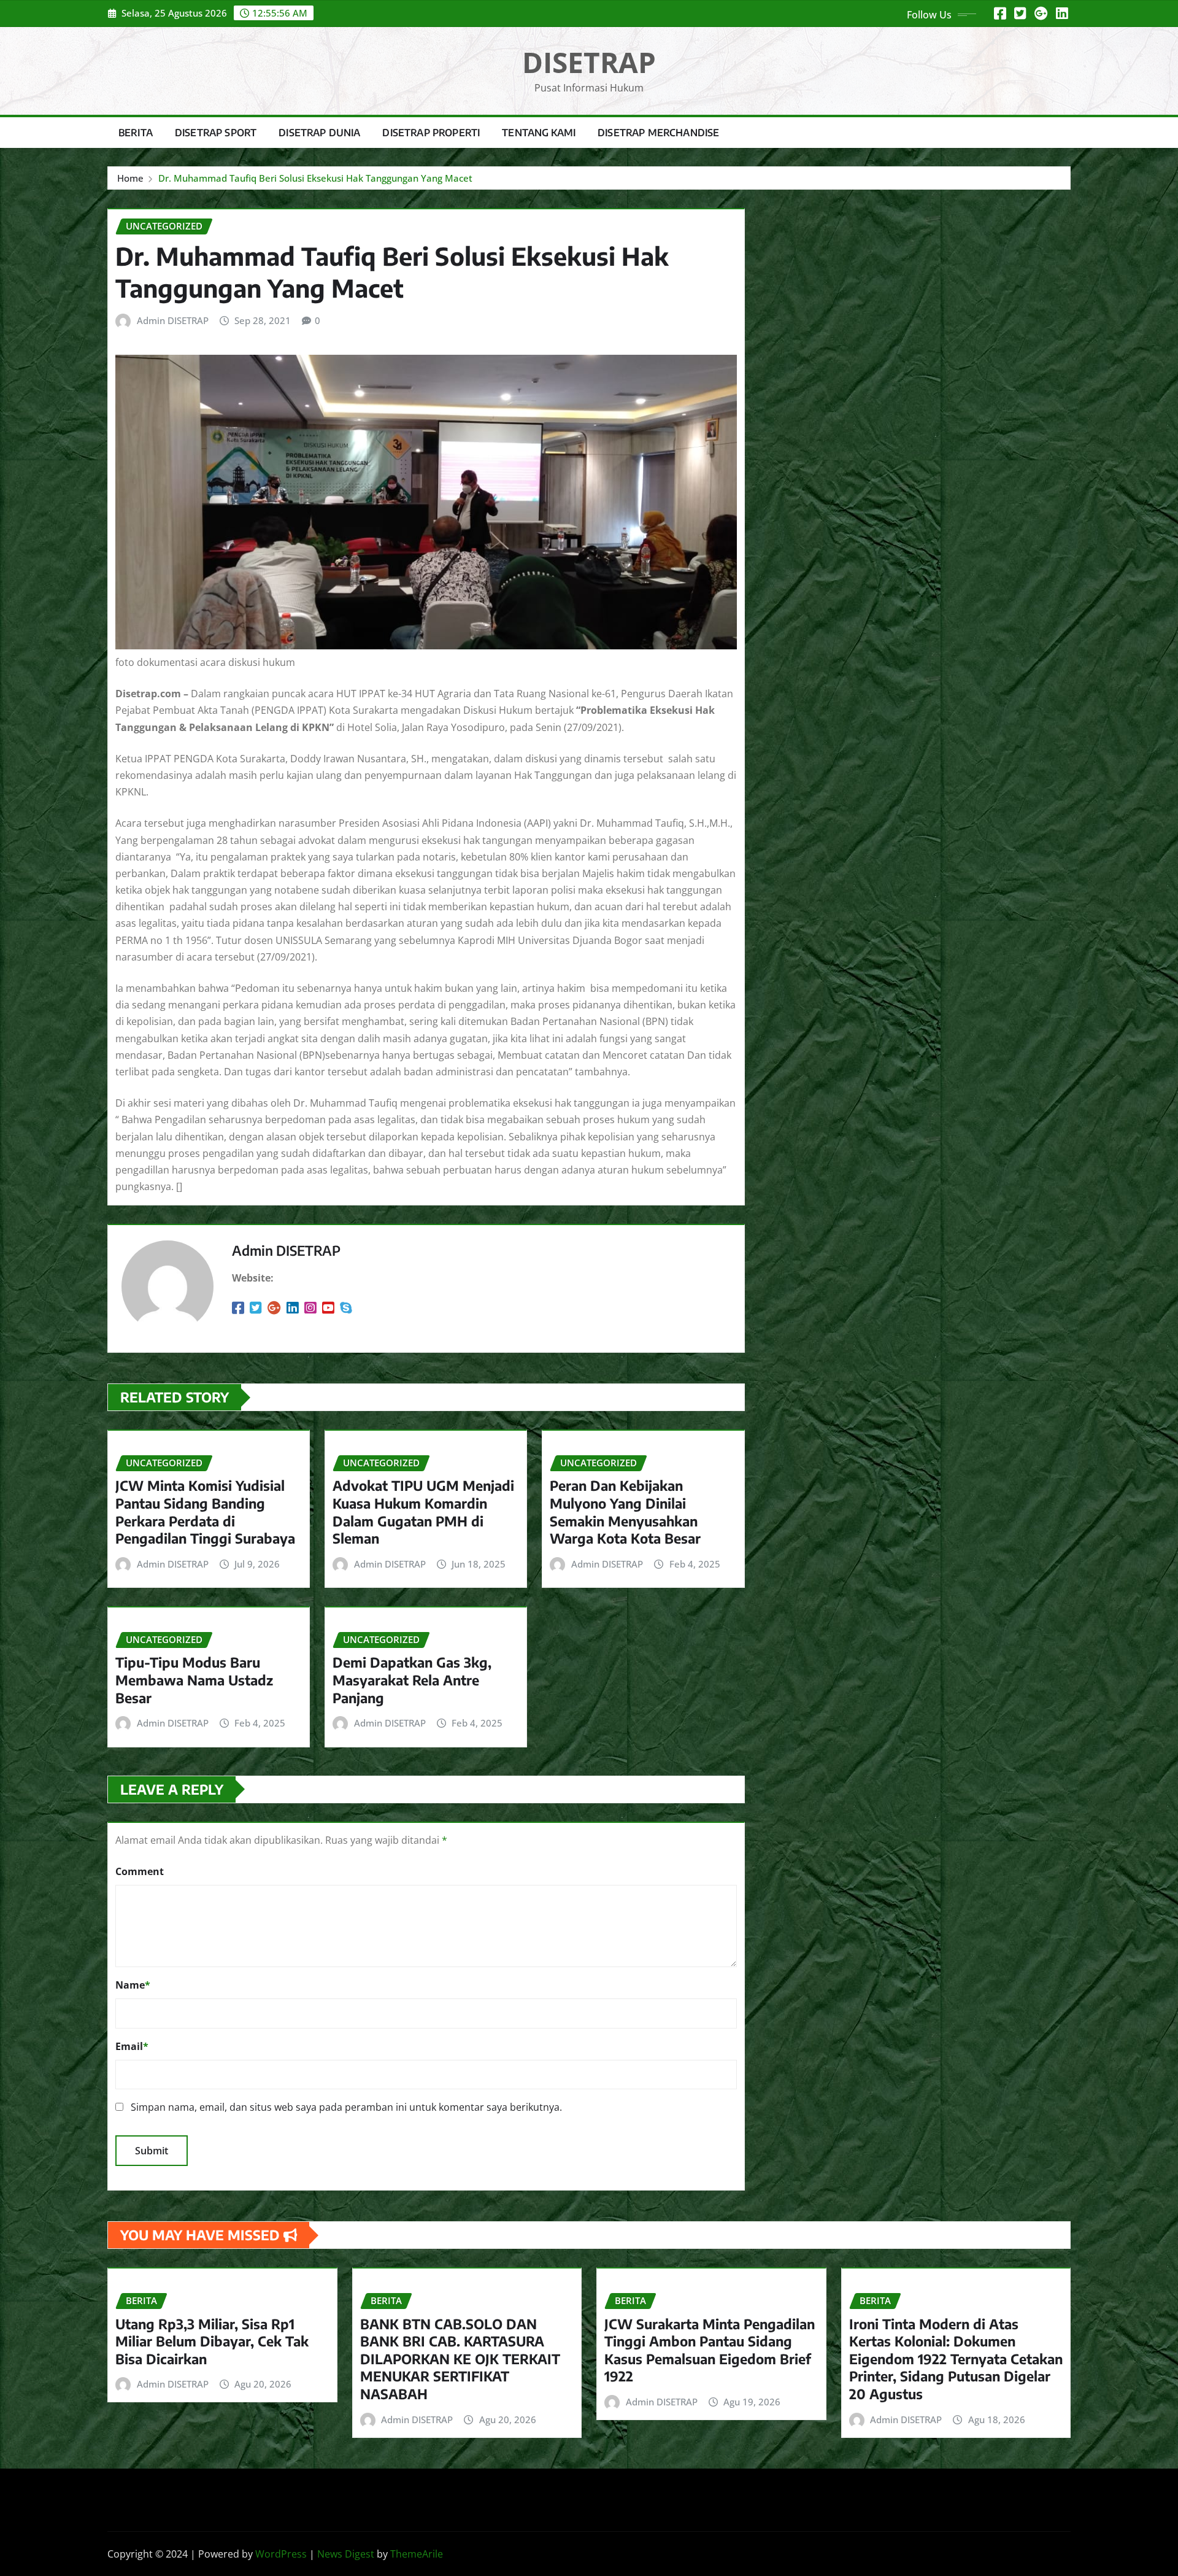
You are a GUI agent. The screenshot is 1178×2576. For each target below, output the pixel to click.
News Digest (346, 2554)
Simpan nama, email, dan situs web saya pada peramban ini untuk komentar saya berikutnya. (346, 2107)
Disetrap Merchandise (658, 133)
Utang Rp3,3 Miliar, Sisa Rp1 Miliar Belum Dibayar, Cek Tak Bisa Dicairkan (212, 2341)
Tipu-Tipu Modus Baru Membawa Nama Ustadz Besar (194, 1680)
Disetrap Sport (216, 133)
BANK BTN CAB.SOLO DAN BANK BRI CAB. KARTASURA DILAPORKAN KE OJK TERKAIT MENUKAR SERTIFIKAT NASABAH (460, 2359)
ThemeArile (417, 2554)
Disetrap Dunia (319, 133)
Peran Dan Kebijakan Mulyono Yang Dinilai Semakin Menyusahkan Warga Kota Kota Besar (625, 1512)
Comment (140, 1871)
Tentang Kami (539, 133)
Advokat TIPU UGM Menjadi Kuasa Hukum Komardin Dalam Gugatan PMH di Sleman (423, 1512)
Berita (136, 133)
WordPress (281, 2554)
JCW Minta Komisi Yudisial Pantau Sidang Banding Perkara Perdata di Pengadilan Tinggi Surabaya (205, 1512)
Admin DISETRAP (173, 320)
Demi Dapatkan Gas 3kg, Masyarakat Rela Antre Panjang (412, 1680)
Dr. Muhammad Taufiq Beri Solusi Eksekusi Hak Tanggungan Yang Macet (315, 178)
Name (133, 1985)
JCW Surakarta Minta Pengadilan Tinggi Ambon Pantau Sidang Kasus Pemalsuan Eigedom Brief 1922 (710, 2350)
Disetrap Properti (431, 133)
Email (132, 2046)
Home (130, 178)
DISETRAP (589, 62)
